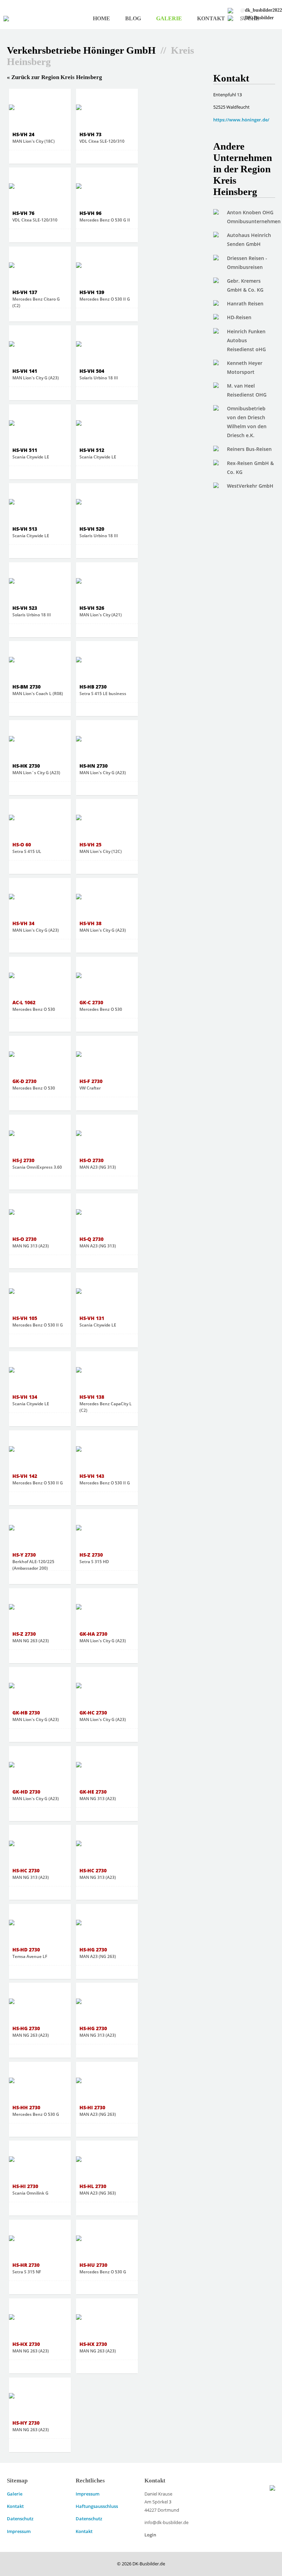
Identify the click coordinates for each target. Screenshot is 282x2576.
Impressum (19, 2531)
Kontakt (211, 18)
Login (150, 2535)
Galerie (169, 18)
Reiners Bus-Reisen (249, 449)
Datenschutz (20, 2519)
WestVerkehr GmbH (250, 486)
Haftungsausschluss (97, 2506)
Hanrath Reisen (245, 304)
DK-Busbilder (257, 18)
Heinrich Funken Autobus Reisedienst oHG (246, 340)
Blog (133, 18)
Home (101, 18)
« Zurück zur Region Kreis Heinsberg (55, 77)
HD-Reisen (239, 317)
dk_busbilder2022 (261, 10)
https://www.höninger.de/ (241, 120)
